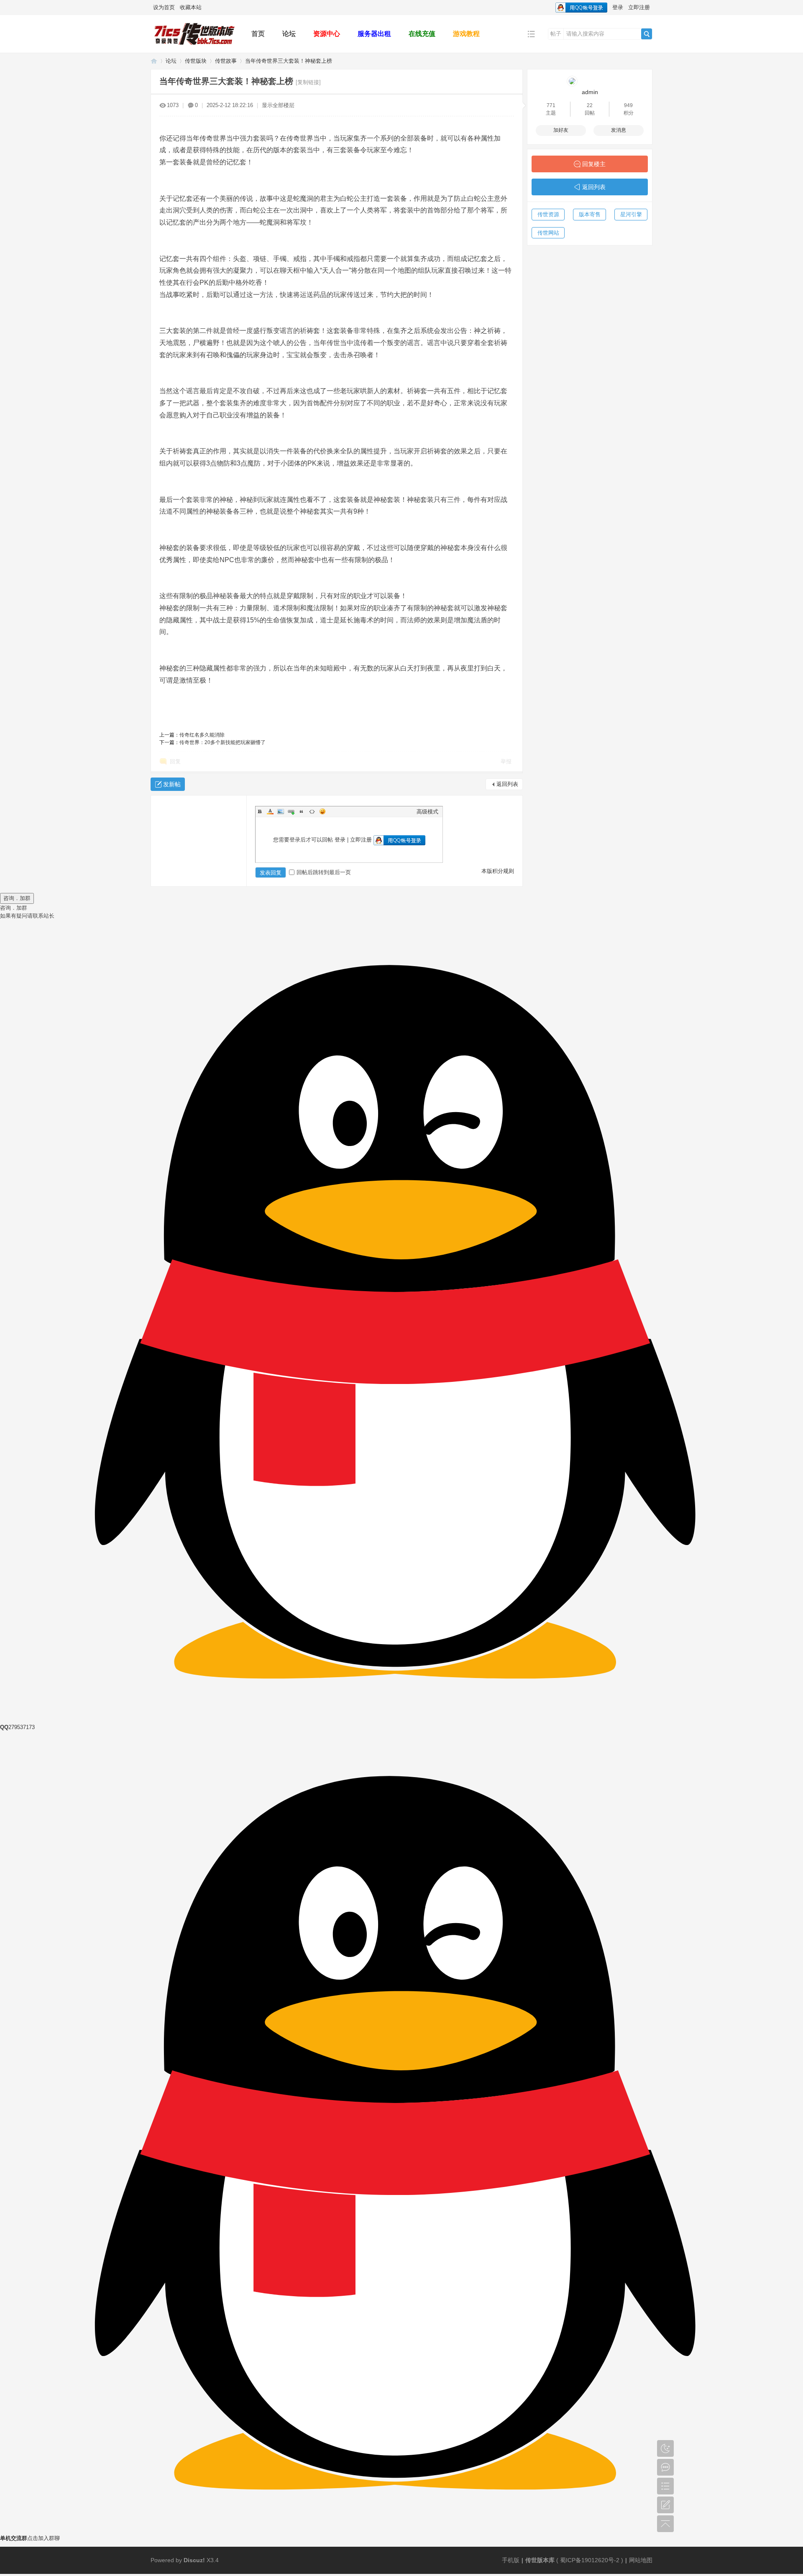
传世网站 (548, 233)
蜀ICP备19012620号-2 (591, 2560)
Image (281, 811)
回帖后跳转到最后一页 (324, 872)
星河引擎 (631, 214)
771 (551, 105)
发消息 (619, 130)
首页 (258, 34)
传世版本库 (540, 2560)
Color (270, 811)
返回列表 (507, 784)
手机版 (511, 2560)
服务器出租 (374, 34)
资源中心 (327, 34)
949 (628, 105)
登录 (618, 7)
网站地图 (641, 2560)
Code (312, 811)
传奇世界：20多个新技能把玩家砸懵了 (222, 742)
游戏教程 (466, 34)
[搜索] (647, 34)
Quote (302, 811)
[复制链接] (308, 82)
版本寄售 (590, 214)
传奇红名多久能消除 (202, 735)
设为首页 (164, 7)
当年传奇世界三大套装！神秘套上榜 (289, 61)
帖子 (556, 34)
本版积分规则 (498, 871)
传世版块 (196, 61)
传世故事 (226, 61)
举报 (506, 761)
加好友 (561, 130)
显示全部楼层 (278, 105)
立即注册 (639, 7)
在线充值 (422, 34)
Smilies (322, 811)
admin (590, 92)
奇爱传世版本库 (154, 61)
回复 (175, 761)
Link (291, 811)
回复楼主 (594, 164)
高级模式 (427, 812)
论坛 (289, 34)
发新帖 (172, 784)
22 (590, 105)
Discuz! (194, 2560)
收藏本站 (191, 7)
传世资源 (548, 214)
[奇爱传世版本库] (194, 47)
